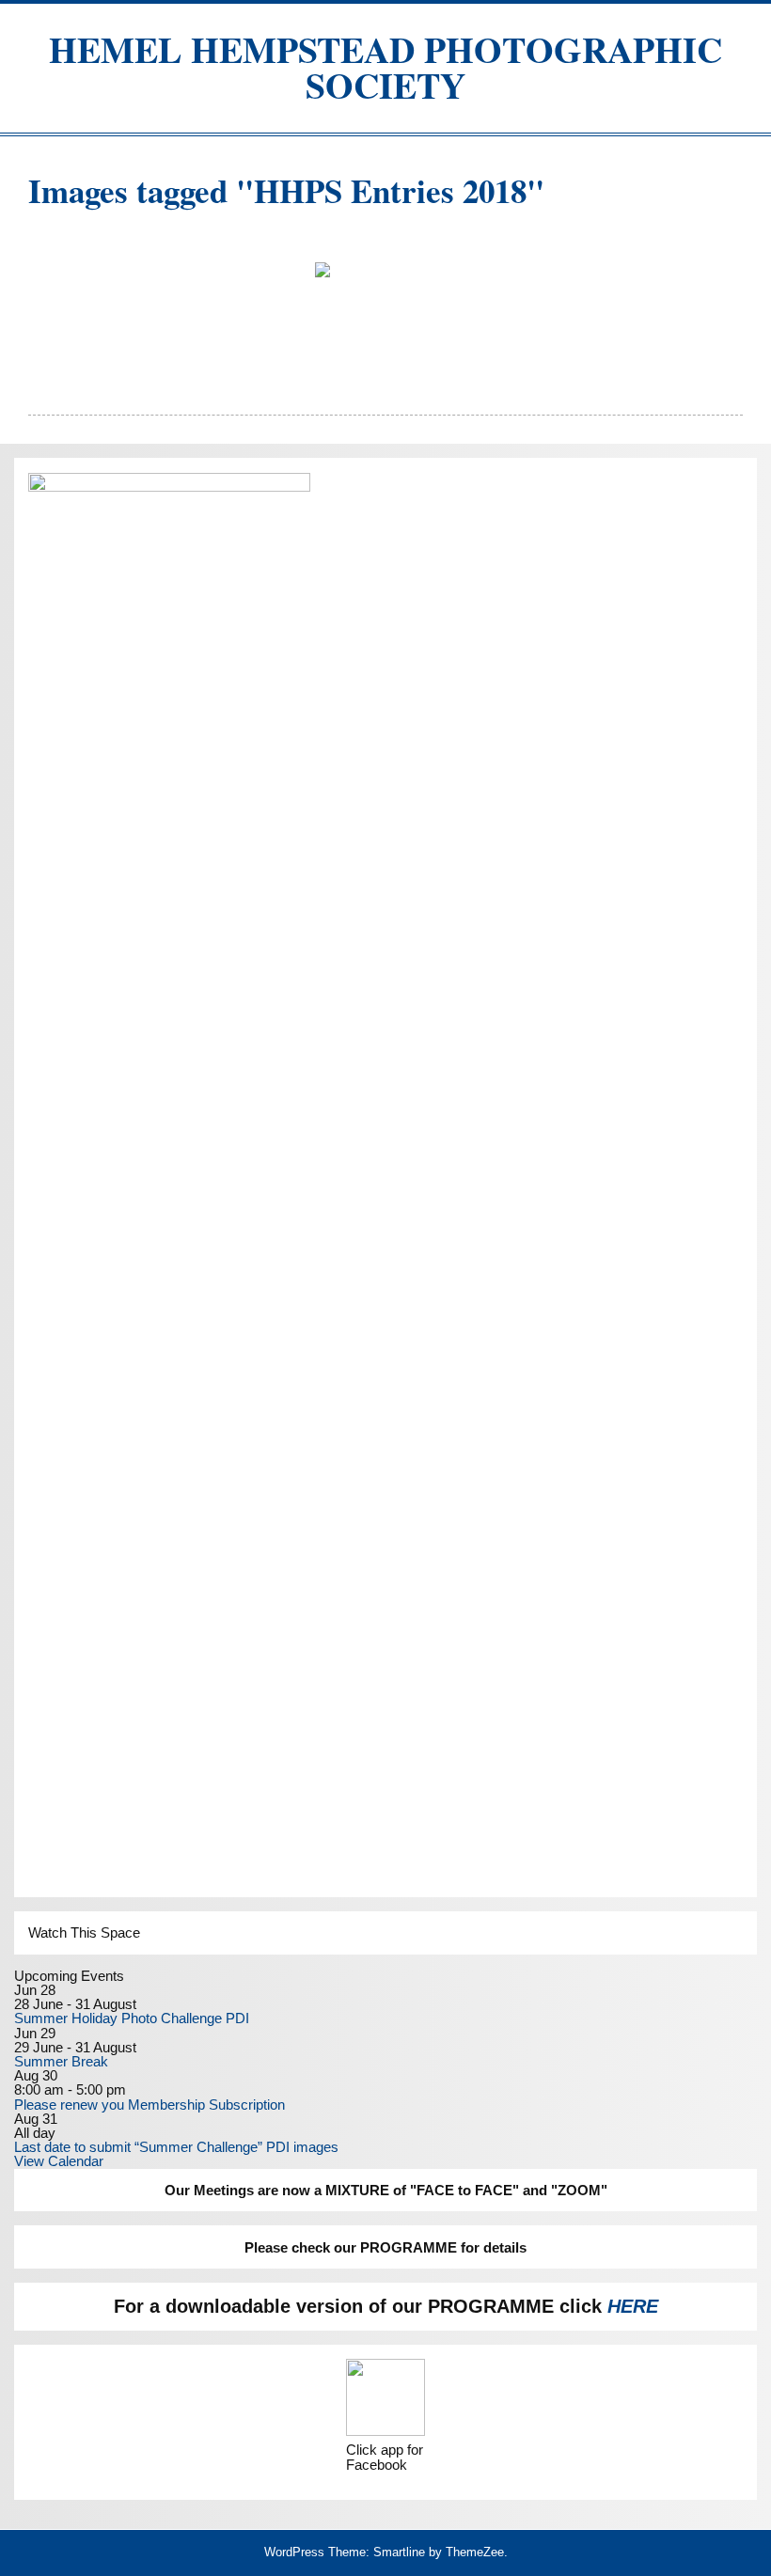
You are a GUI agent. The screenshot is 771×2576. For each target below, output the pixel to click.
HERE (633, 2306)
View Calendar (59, 2161)
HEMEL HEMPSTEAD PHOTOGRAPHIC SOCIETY (385, 67)
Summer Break (61, 2061)
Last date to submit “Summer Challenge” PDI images (176, 2147)
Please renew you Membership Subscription (149, 2105)
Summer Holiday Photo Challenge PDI (132, 2018)
